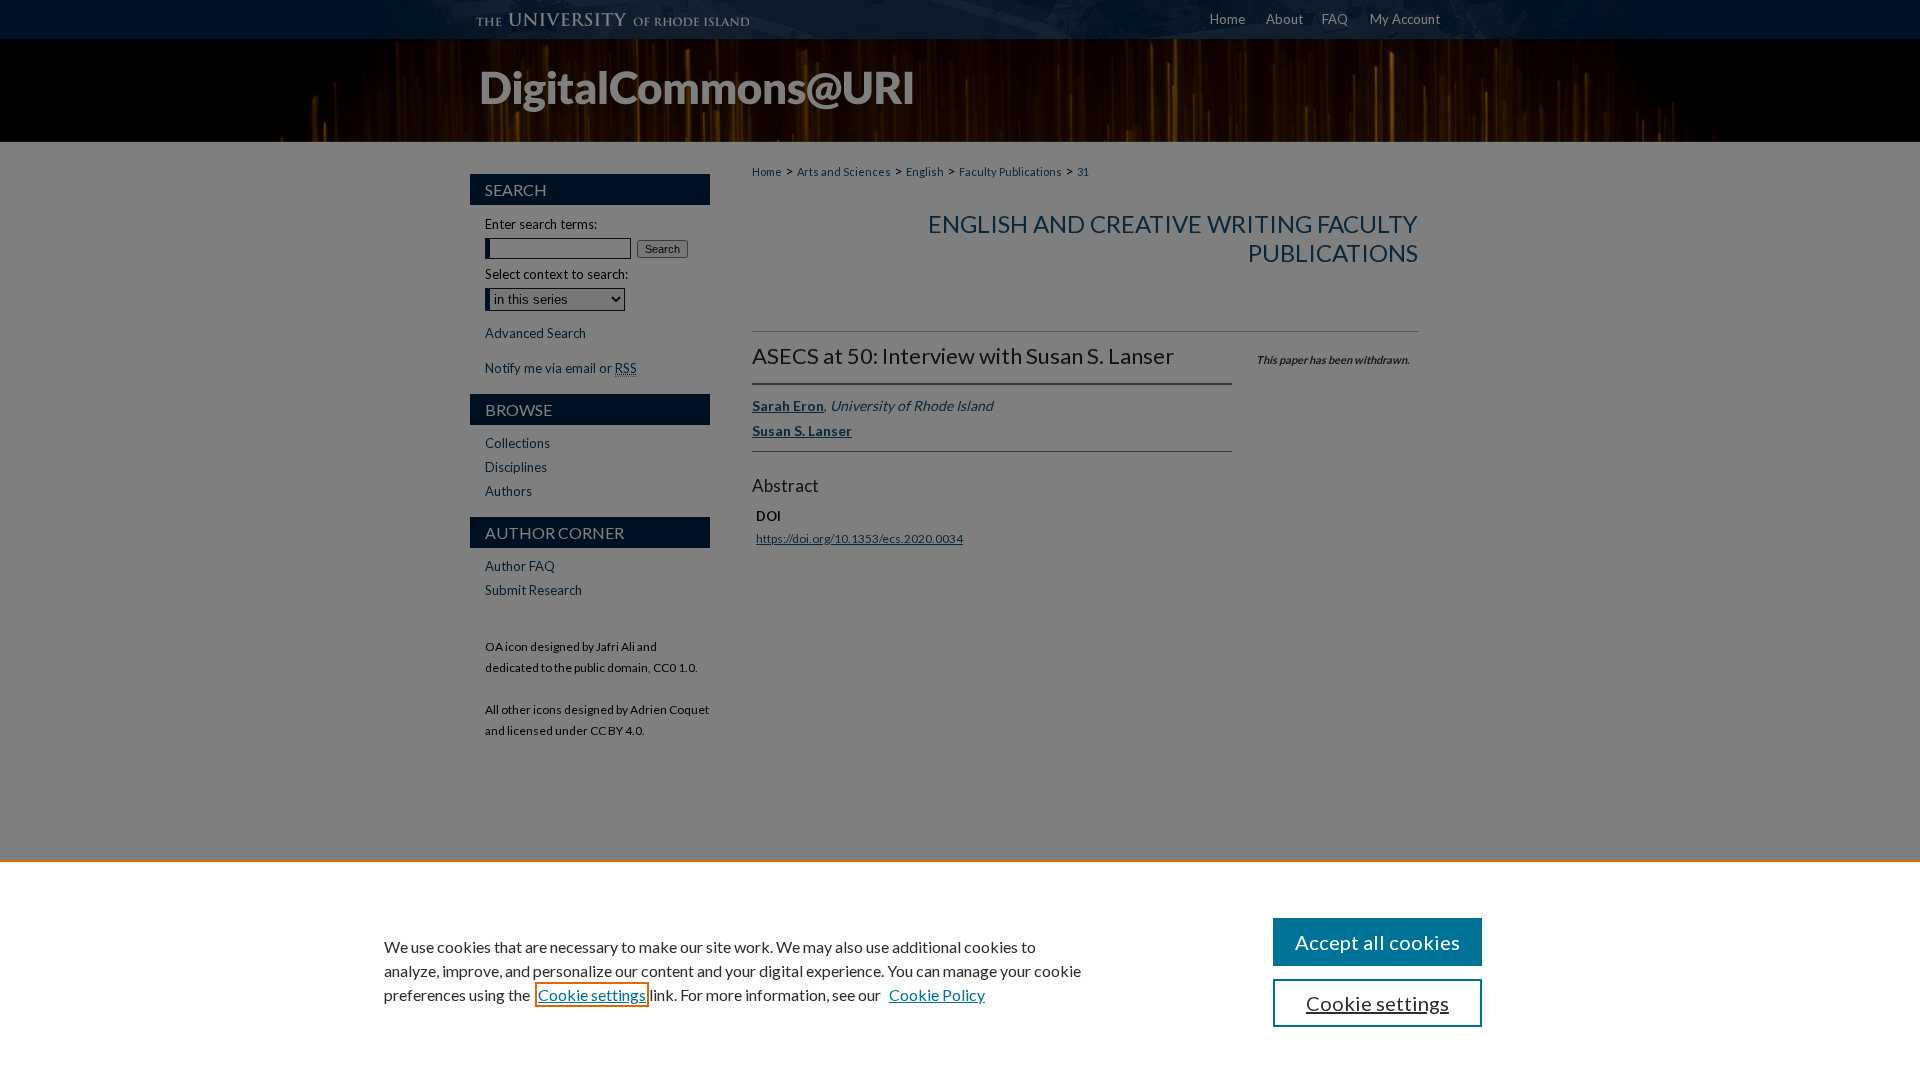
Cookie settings (592, 994)
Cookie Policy (937, 994)
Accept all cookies (1377, 942)
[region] (960, 970)
